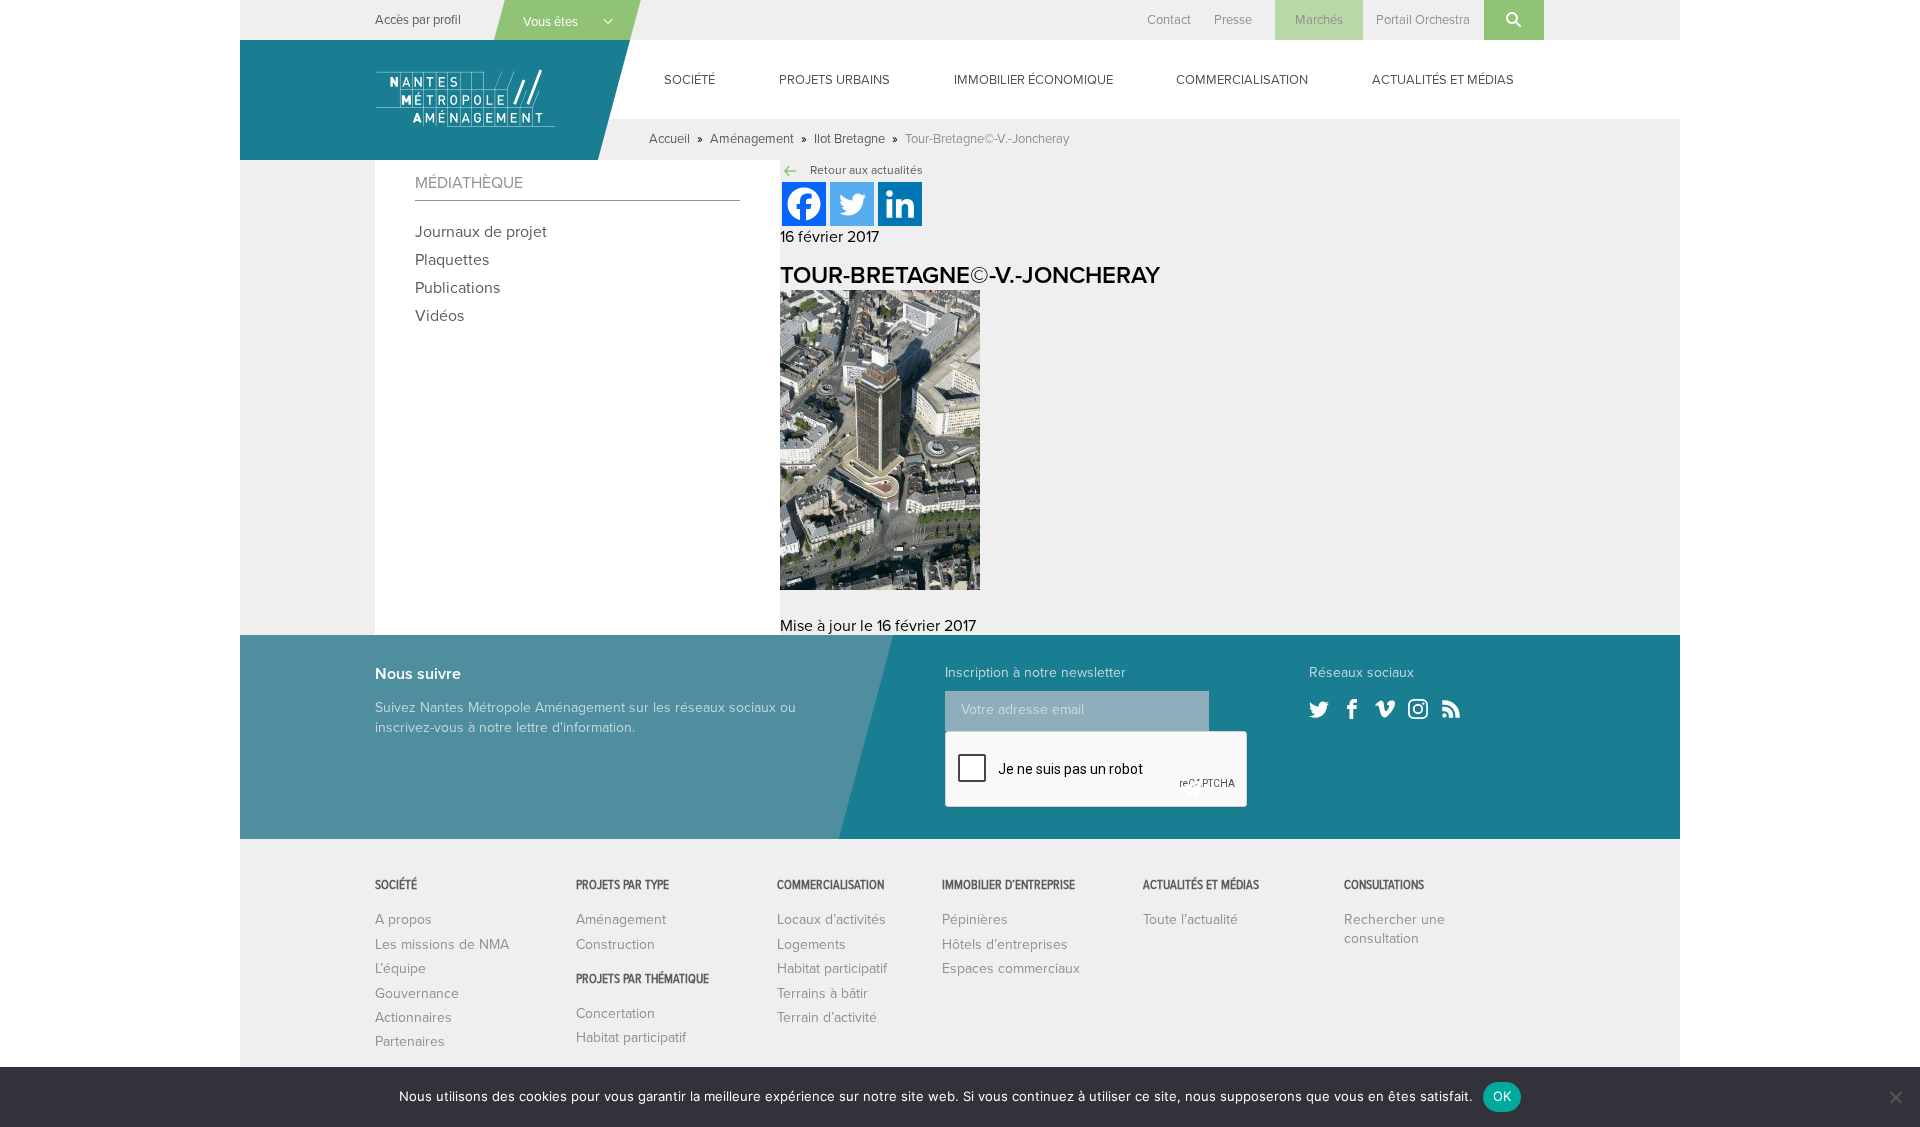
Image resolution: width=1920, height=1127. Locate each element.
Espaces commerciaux (1011, 968)
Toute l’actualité (1190, 919)
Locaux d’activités (831, 919)
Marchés (1319, 20)
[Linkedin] (900, 204)
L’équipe (400, 968)
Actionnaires (413, 1017)
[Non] (1895, 1097)
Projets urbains (834, 80)
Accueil (669, 139)
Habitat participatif (631, 1037)
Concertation (615, 1013)
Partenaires (410, 1041)
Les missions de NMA (442, 944)
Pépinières (975, 919)
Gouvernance (417, 993)
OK (1502, 1096)
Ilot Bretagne (849, 139)
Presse (1233, 20)
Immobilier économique (1033, 80)
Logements (811, 944)
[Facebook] (804, 204)
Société (689, 80)
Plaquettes (452, 260)
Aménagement (752, 139)
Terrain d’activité (827, 1017)
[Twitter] (852, 204)
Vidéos (439, 316)
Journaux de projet (481, 232)
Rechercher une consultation (1394, 928)
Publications (457, 288)
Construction (615, 944)
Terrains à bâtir (822, 993)
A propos (403, 919)
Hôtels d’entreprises (1005, 944)
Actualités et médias (1443, 80)
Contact (1169, 20)
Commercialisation (1242, 80)
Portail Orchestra (1423, 20)
